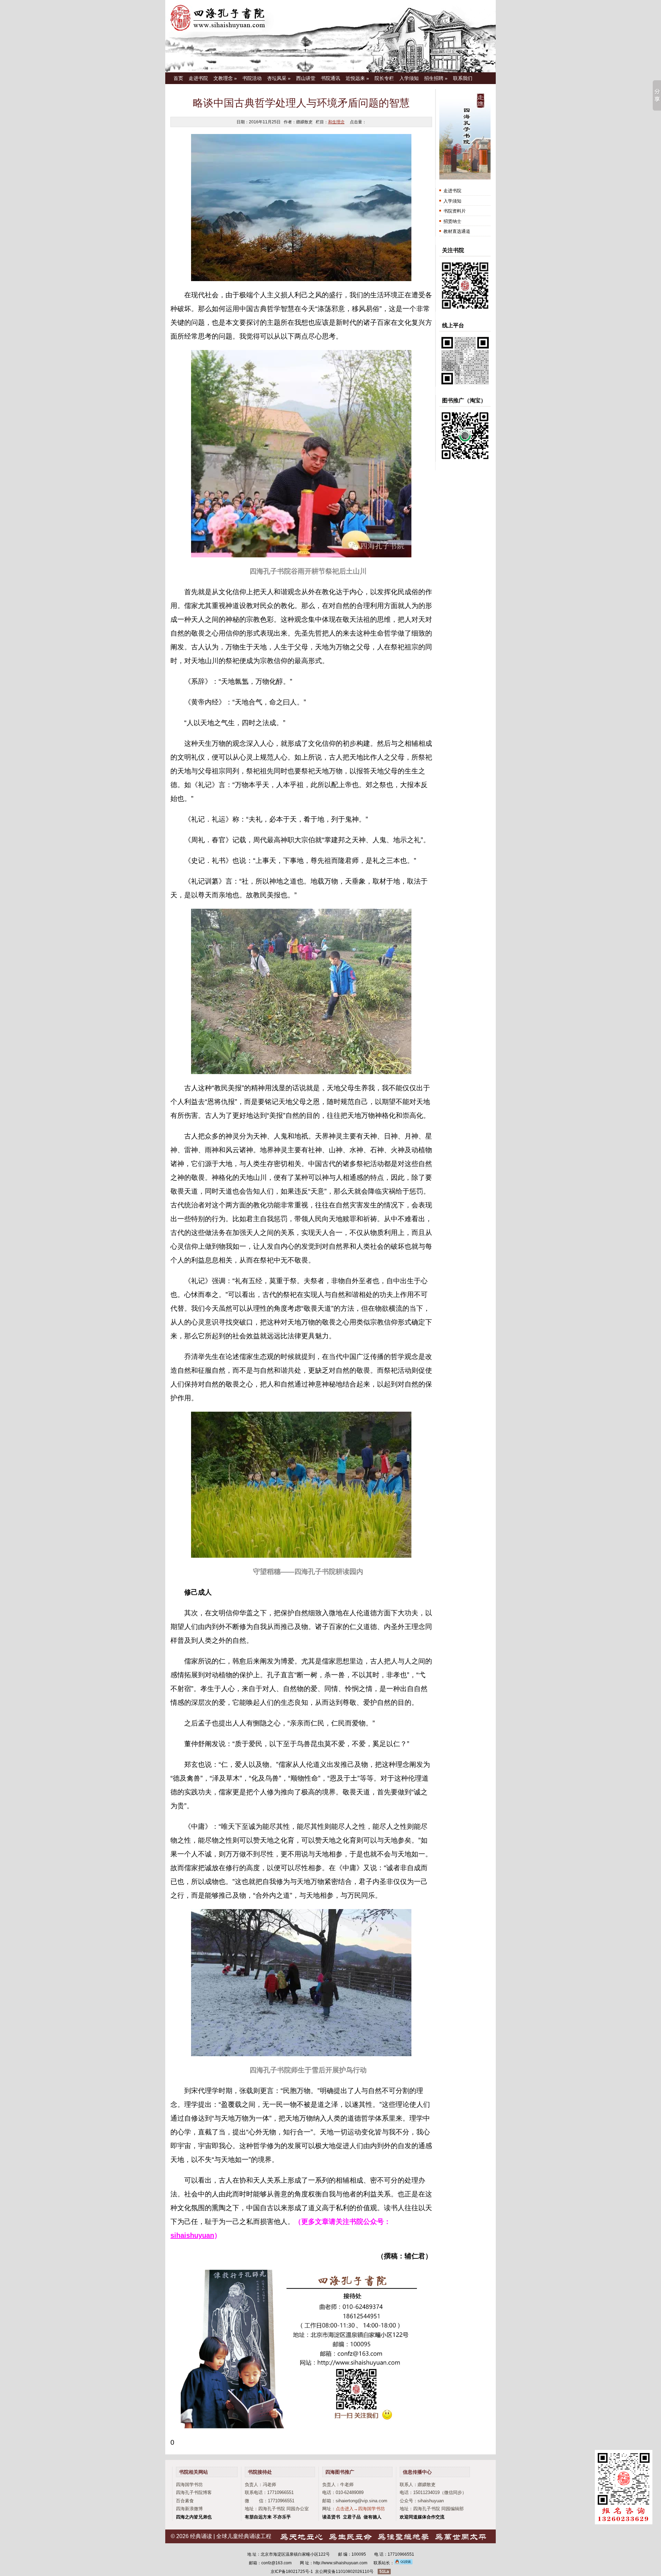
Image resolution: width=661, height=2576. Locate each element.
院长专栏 (384, 78)
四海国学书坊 (189, 2485)
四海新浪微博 (189, 2509)
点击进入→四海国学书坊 (360, 2509)
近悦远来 (357, 78)
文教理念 (225, 78)
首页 (178, 78)
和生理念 (336, 122)
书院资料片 (455, 211)
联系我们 (463, 78)
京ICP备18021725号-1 (292, 2572)
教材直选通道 (457, 231)
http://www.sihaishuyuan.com (340, 2563)
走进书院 (198, 78)
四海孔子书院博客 (194, 2492)
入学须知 (409, 78)
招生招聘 (436, 78)
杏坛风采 (279, 78)
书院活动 (252, 78)
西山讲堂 (306, 78)
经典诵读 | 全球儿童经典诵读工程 (231, 2536)
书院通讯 (330, 78)
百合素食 (185, 2501)
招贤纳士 (452, 221)
